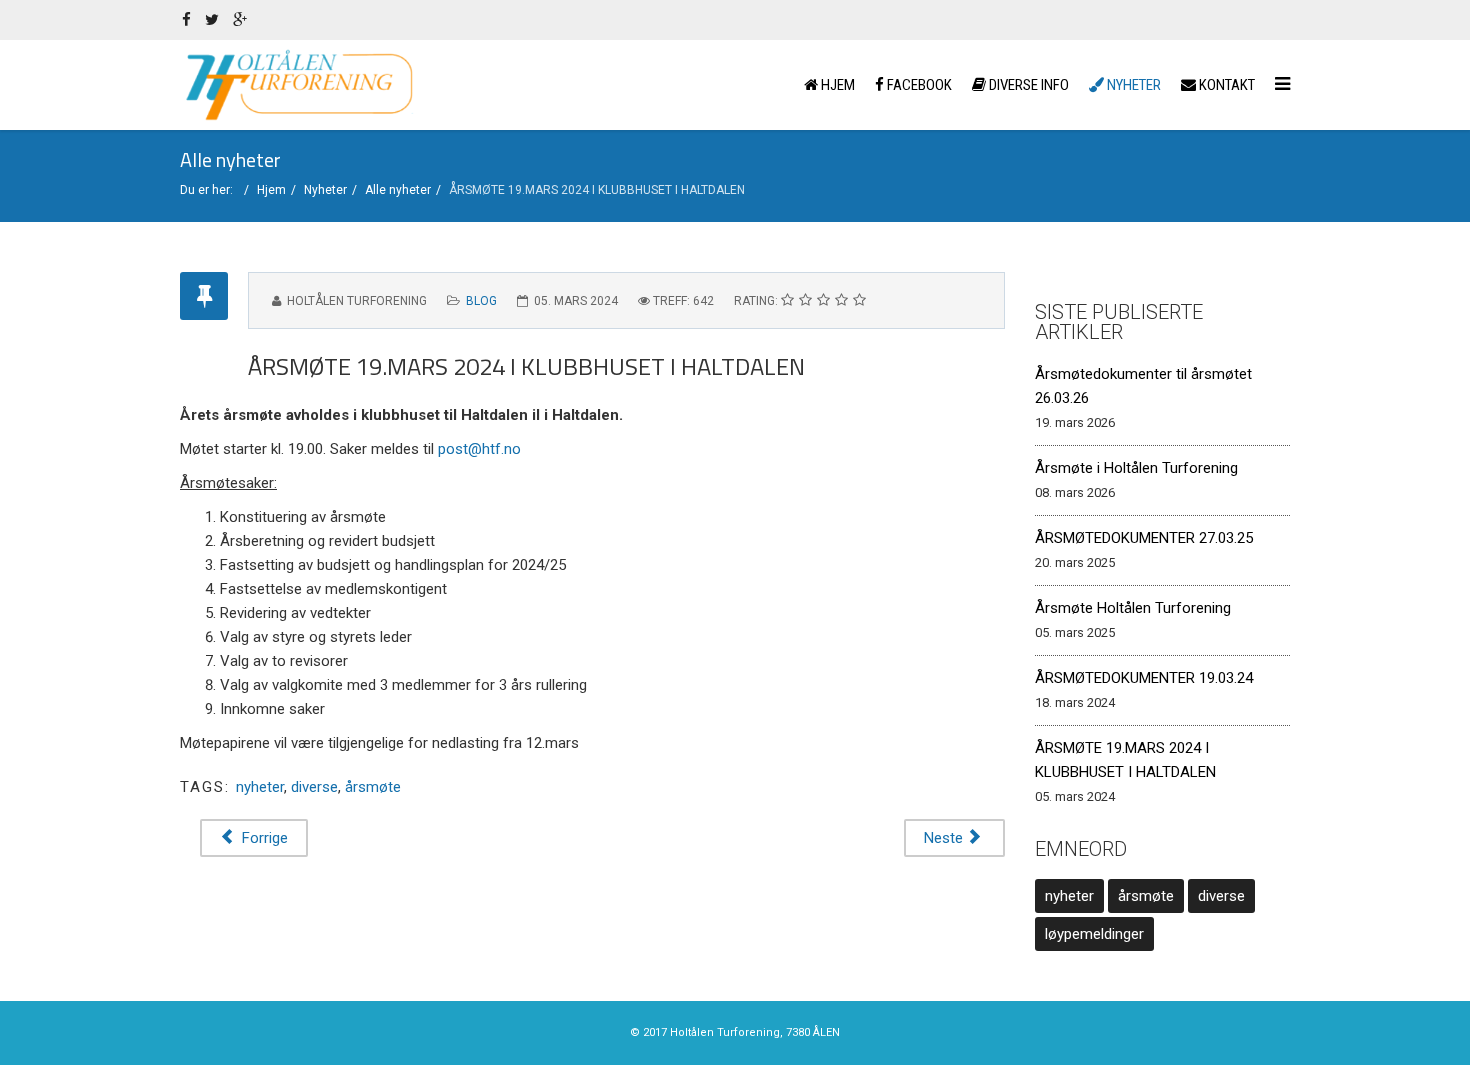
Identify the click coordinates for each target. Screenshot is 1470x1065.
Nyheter (1132, 85)
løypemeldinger (1094, 934)
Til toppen (1412, 1035)
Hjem (836, 85)
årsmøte (373, 787)
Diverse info (1027, 85)
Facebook (918, 85)
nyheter (260, 787)
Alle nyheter (398, 190)
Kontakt (1225, 85)
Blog (481, 301)
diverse (314, 787)
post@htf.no (479, 449)
